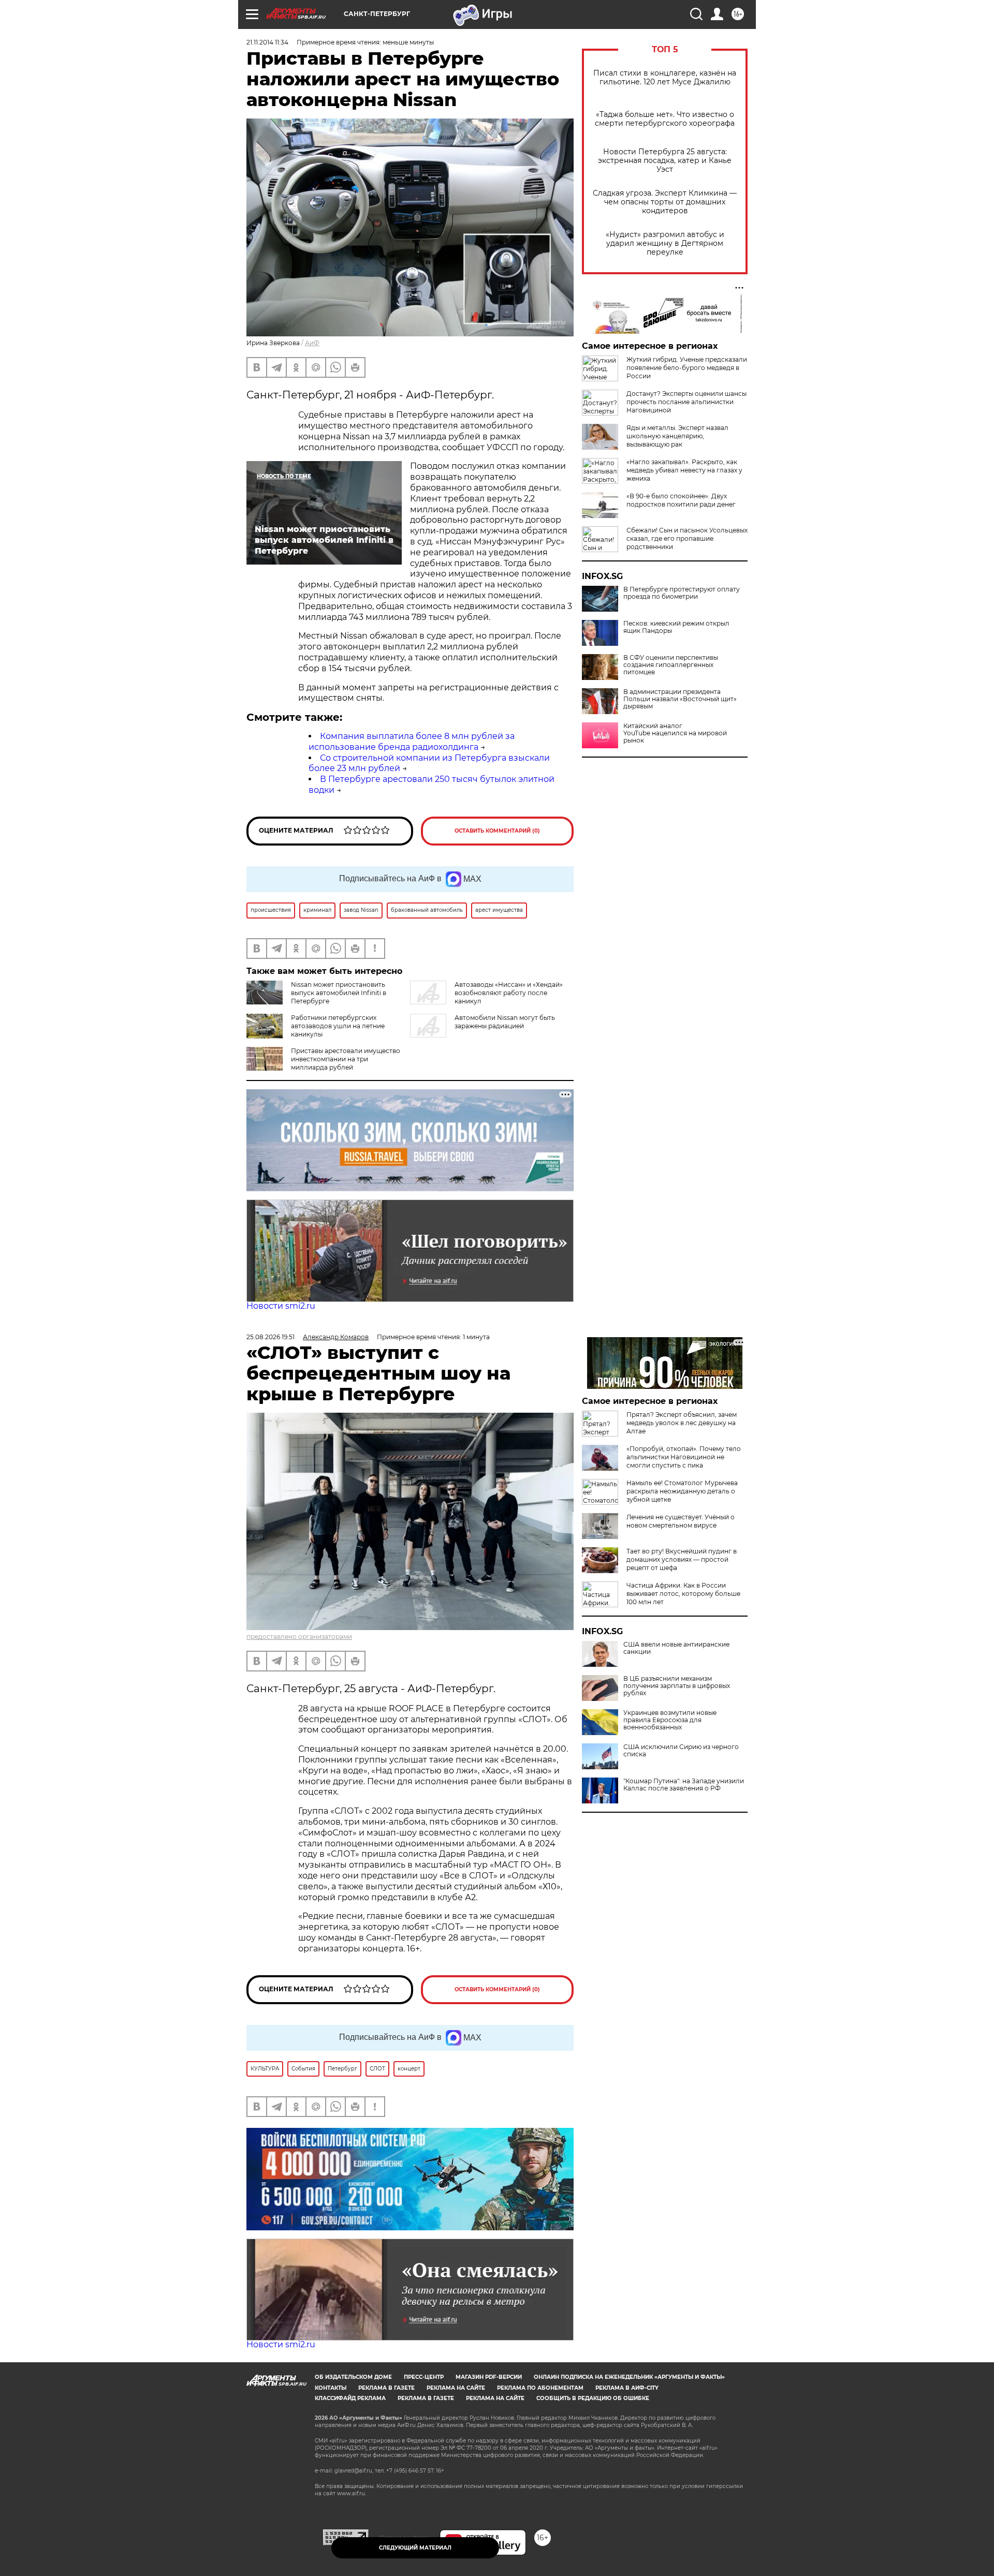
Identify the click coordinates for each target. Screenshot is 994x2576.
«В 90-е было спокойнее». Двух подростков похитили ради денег (681, 500)
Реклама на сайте (456, 2388)
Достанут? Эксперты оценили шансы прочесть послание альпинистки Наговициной (686, 402)
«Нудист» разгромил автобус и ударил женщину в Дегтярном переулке (665, 243)
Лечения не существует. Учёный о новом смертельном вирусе (681, 1521)
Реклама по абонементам (540, 2388)
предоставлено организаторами (299, 1637)
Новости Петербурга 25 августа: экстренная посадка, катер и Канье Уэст (665, 161)
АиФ (312, 343)
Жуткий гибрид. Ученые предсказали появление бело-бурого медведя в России (687, 368)
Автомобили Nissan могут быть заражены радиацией (505, 1022)
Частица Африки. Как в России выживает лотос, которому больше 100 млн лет (683, 1594)
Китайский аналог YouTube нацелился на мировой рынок (675, 733)
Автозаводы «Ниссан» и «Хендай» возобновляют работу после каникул (509, 993)
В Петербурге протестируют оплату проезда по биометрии (682, 593)
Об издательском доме (353, 2377)
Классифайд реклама (350, 2398)
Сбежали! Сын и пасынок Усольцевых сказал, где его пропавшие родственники (687, 538)
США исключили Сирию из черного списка (681, 1751)
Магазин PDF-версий (489, 2377)
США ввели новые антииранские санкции (676, 1648)
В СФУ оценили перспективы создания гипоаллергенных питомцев (671, 665)
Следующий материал (415, 2548)
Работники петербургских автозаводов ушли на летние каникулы (338, 1026)
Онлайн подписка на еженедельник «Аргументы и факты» (629, 2377)
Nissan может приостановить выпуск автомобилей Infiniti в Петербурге (339, 993)
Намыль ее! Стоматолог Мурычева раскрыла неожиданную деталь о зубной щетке (682, 1491)
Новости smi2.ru (281, 1306)
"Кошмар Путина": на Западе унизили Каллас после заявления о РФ (684, 1785)
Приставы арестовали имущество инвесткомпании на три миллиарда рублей (346, 1059)
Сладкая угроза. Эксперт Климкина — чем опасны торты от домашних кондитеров (665, 202)
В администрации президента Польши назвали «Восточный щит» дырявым (680, 699)
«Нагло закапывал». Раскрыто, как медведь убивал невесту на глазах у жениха (684, 470)
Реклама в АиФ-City (627, 2388)
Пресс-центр (424, 2377)
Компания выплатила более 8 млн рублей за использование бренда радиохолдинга (412, 742)
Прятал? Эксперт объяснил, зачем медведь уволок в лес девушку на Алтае (682, 1423)
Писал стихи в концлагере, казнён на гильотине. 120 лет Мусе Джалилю (665, 78)
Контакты (331, 2388)
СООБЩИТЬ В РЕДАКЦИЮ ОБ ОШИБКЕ (593, 2398)
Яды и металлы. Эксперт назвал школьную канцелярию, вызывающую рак (677, 436)
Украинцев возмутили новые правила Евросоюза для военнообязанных (670, 1720)
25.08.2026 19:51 (271, 1337)
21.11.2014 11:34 (267, 42)
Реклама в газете (386, 2388)
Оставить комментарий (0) (497, 831)
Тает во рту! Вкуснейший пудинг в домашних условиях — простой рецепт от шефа (682, 1559)
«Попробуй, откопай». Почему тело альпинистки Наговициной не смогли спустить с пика (684, 1457)
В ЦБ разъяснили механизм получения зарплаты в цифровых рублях (677, 1686)
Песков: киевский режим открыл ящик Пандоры (676, 627)
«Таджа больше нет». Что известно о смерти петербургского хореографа (665, 119)
